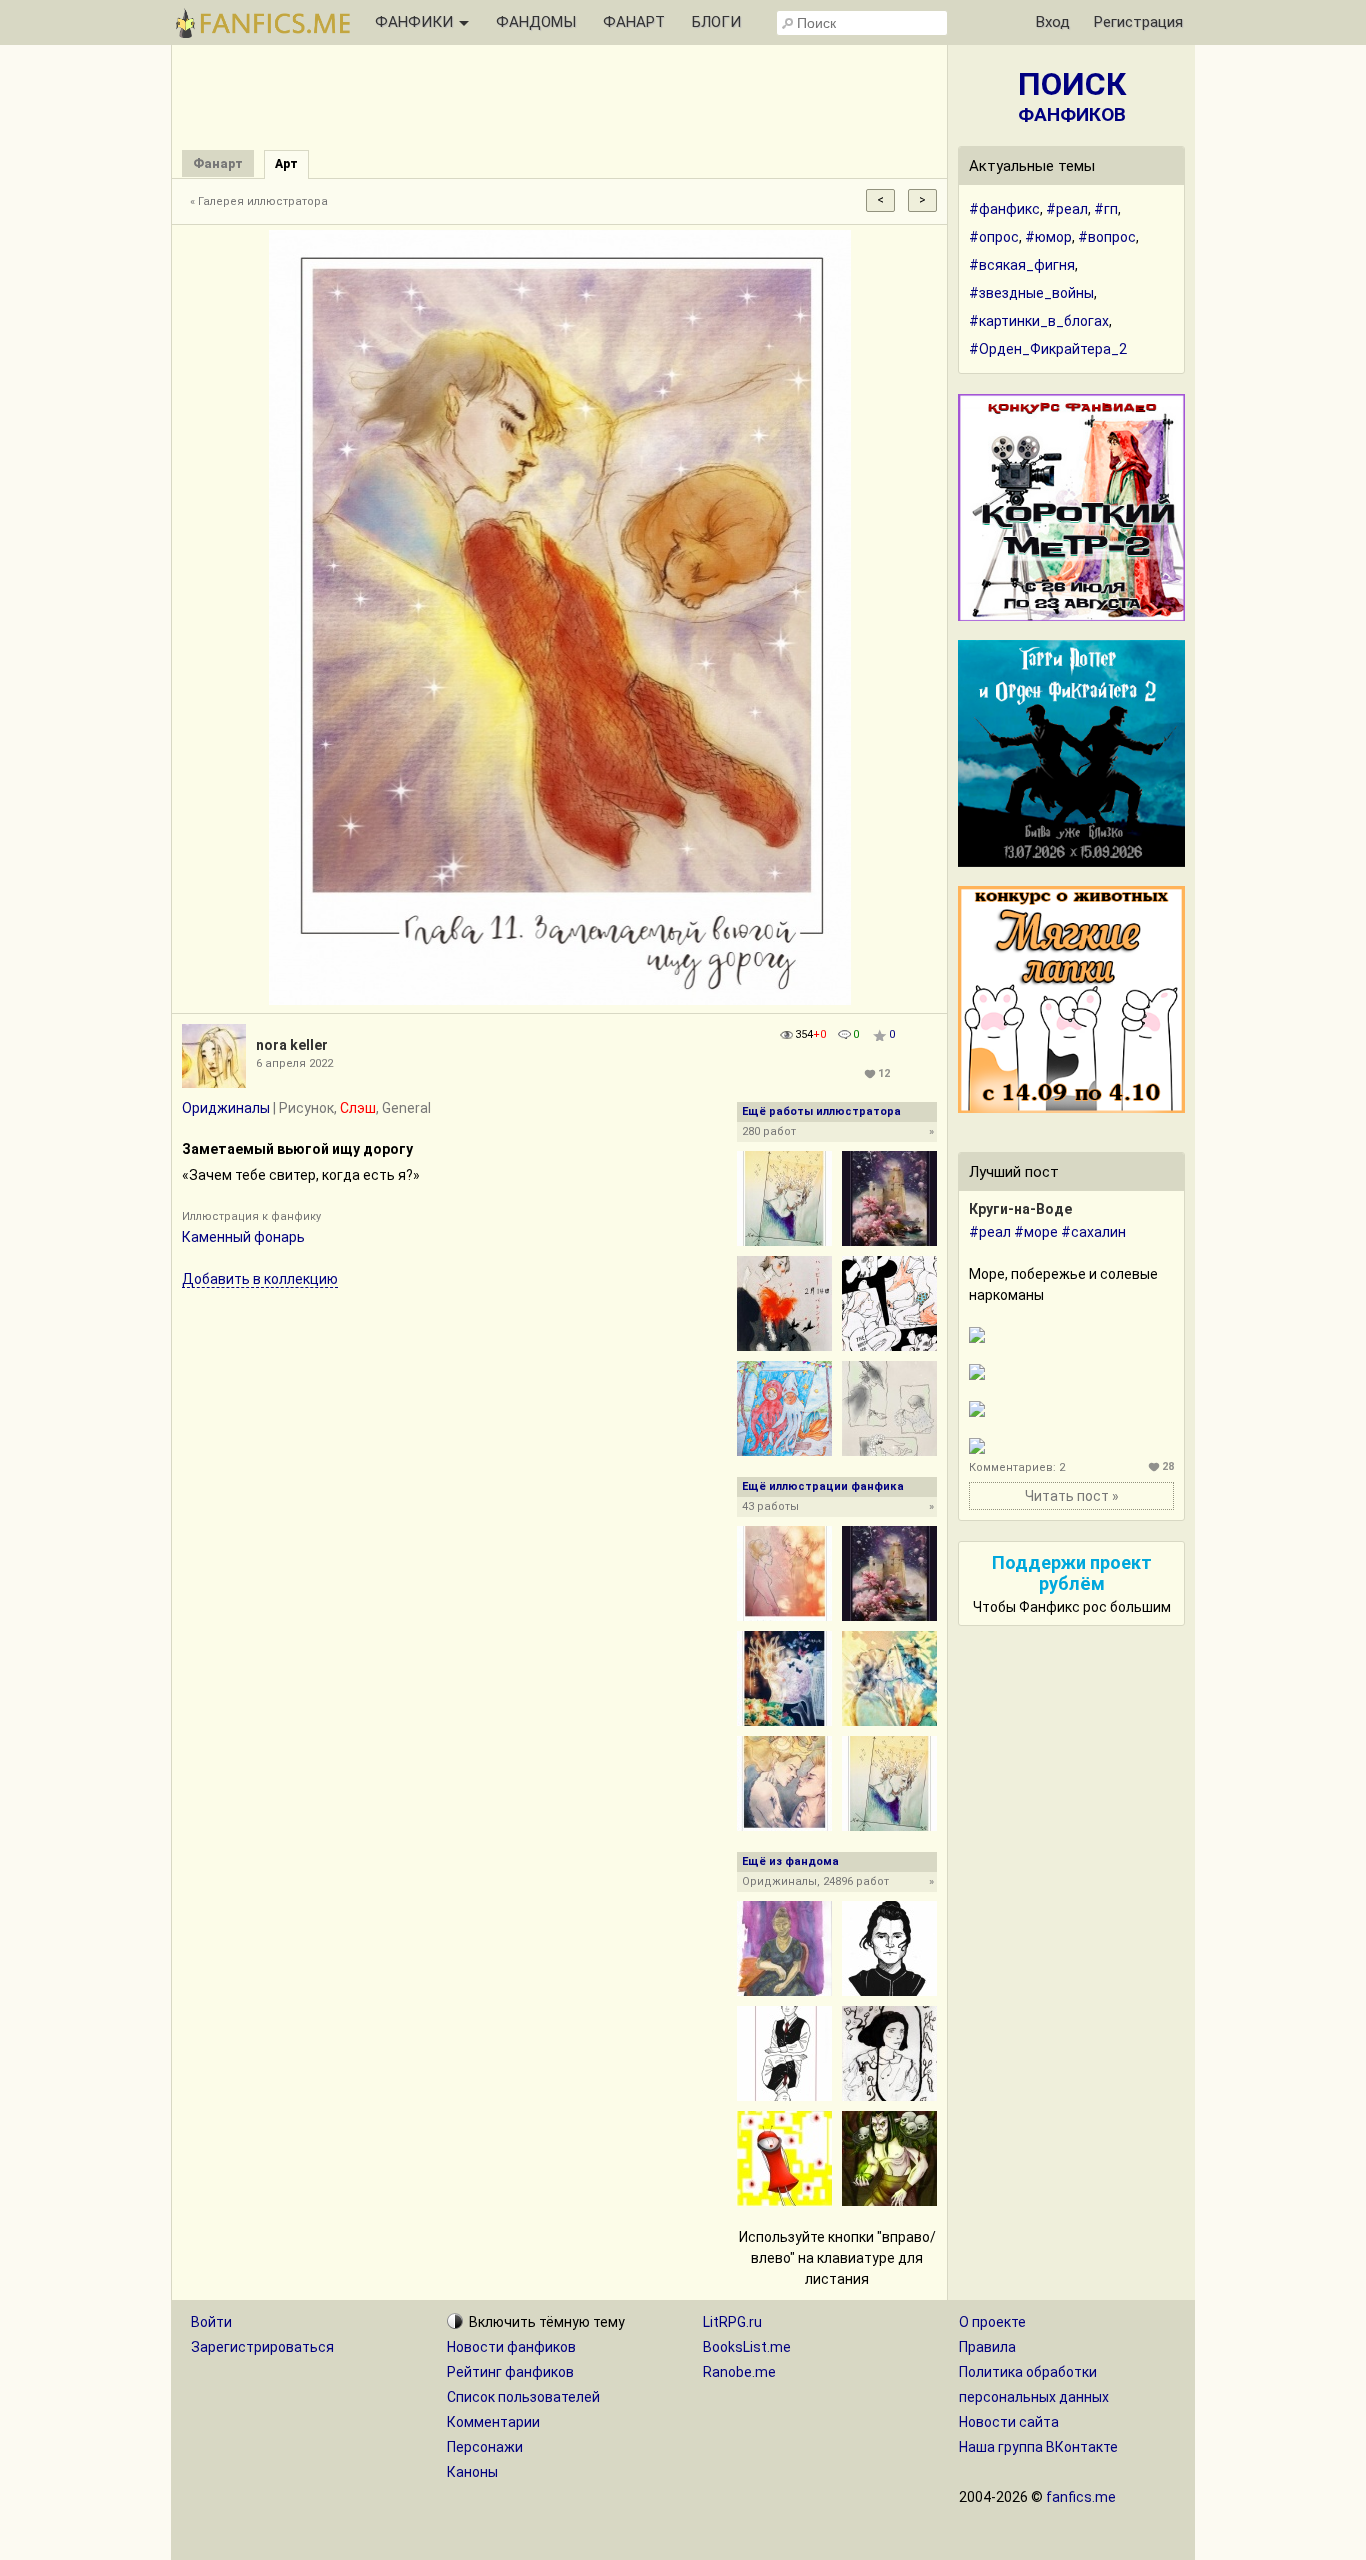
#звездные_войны (1031, 293)
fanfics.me (1081, 2497)
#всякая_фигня (1022, 265)
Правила (987, 2347)
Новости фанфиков (511, 2347)
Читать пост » (1072, 1496)
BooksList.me (747, 2347)
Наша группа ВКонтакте (1038, 2447)
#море (1036, 1232)
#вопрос (1107, 237)
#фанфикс (1004, 209)
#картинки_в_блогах (1039, 321)
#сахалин (1093, 1232)
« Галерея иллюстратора (259, 201)
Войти (211, 2322)
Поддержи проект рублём (1072, 1573)
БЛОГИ (716, 22)
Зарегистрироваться (262, 2347)
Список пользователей (523, 2397)
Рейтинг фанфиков (510, 2372)
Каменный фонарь (243, 1237)
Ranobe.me (739, 2372)
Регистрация (1138, 22)
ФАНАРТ (634, 22)
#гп (1106, 209)
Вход (1053, 22)
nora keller (292, 1045)
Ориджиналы (226, 1108)
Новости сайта (1009, 2422)
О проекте (992, 2322)
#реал (1067, 209)
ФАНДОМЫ (536, 22)
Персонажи (485, 2447)
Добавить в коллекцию (260, 1279)
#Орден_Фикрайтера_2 (1048, 349)
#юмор (1048, 237)
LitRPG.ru (732, 2322)
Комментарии (493, 2422)
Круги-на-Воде (1020, 1209)
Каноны (472, 2472)
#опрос (994, 237)
